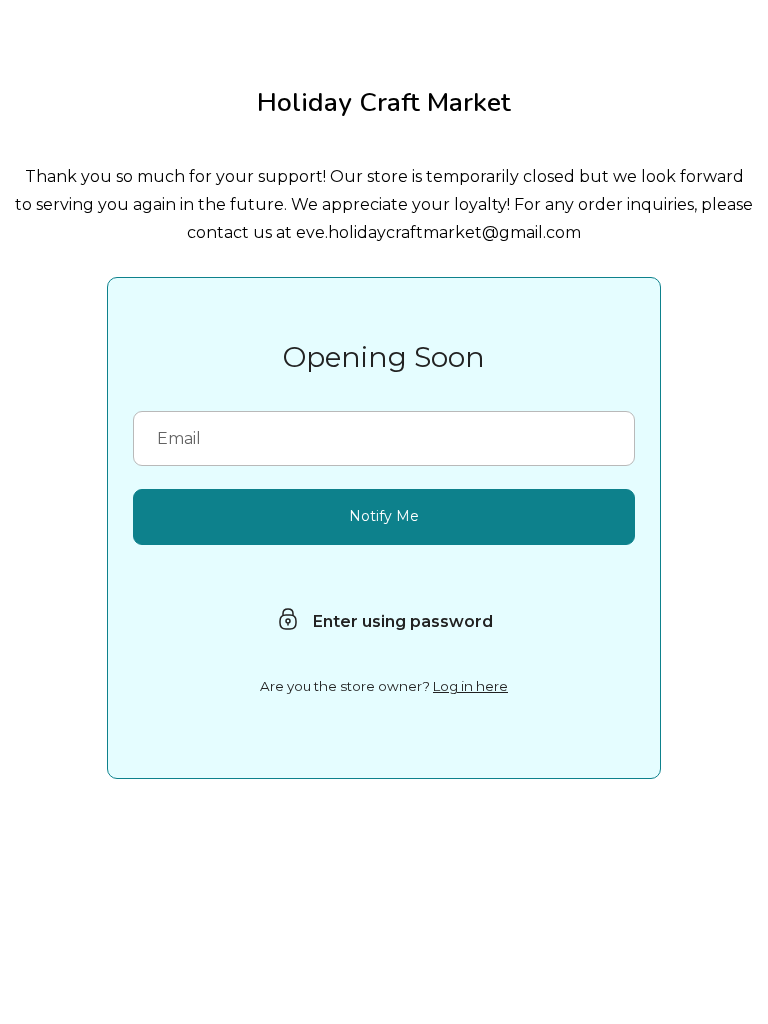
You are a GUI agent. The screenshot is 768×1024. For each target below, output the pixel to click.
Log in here (470, 686)
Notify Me (384, 516)
